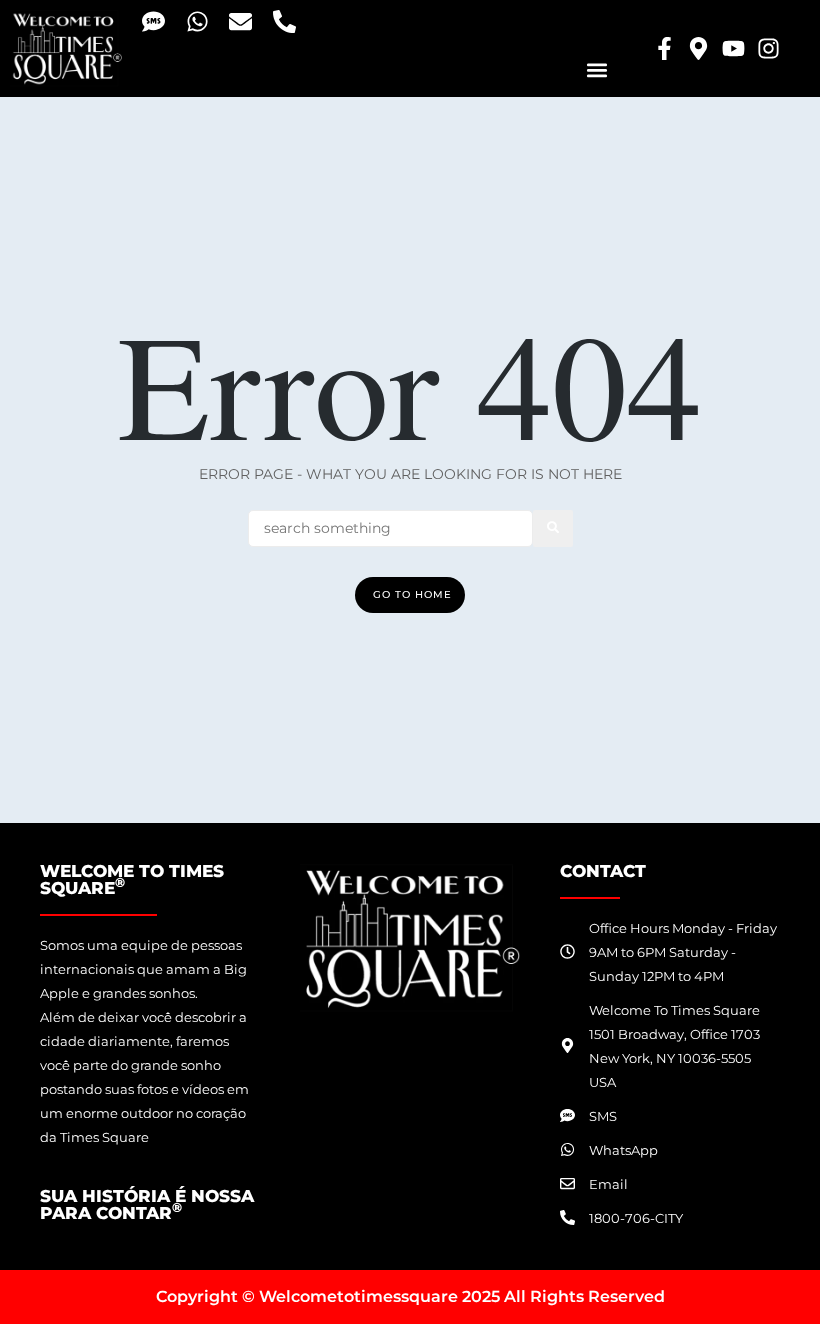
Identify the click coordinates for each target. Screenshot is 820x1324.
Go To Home (412, 594)
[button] (596, 69)
